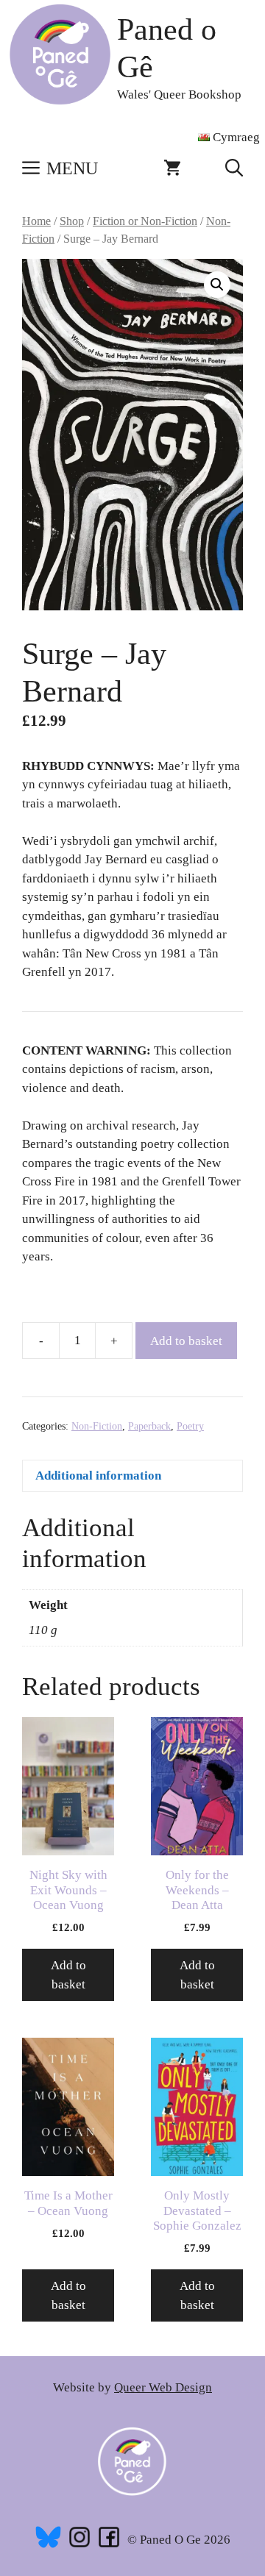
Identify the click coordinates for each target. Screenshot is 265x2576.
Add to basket (186, 1341)
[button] (234, 168)
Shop (72, 221)
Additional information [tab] (98, 1476)
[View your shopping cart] (172, 168)
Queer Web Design (163, 2387)
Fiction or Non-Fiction (145, 221)
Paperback (149, 1426)
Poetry (190, 1426)
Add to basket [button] (68, 1975)
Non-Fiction (97, 1426)
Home (36, 221)
